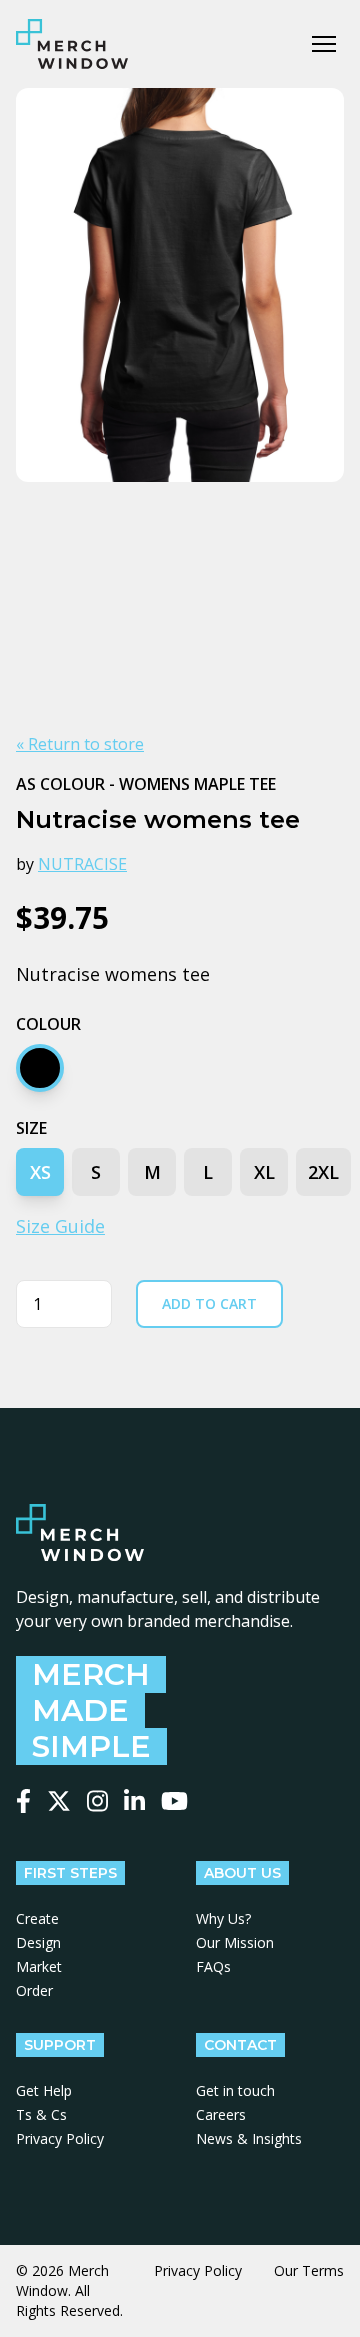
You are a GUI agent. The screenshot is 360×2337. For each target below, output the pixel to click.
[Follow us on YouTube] (174, 1801)
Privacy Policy (60, 2138)
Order (34, 1990)
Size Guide (60, 1226)
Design (38, 1942)
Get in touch (235, 2090)
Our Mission (235, 1942)
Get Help (44, 2090)
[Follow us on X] (59, 1801)
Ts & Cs (41, 2114)
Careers (221, 2114)
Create (37, 1918)
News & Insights (249, 2138)
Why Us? (223, 1918)
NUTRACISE (82, 864)
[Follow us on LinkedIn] (134, 1801)
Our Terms (309, 2270)
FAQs (213, 1966)
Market (39, 1966)
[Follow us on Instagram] (97, 1801)
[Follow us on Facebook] (23, 1801)
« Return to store (80, 744)
